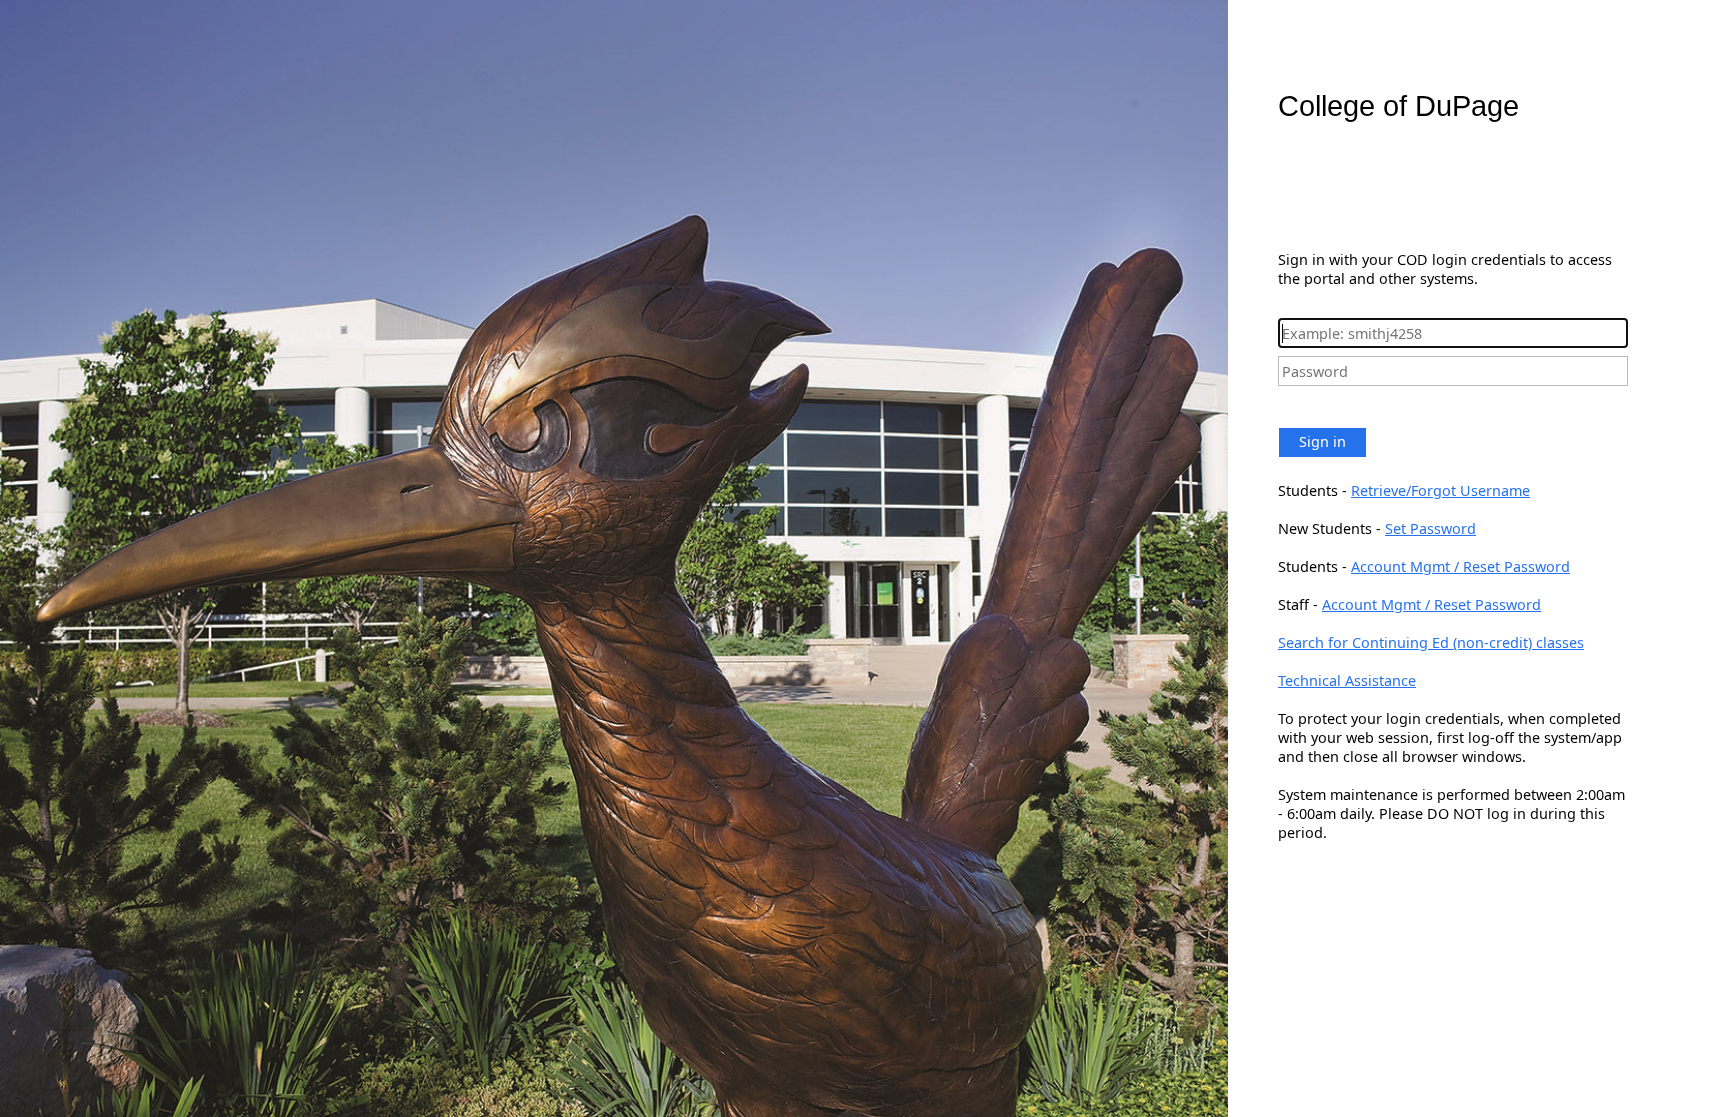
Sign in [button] (1322, 441)
